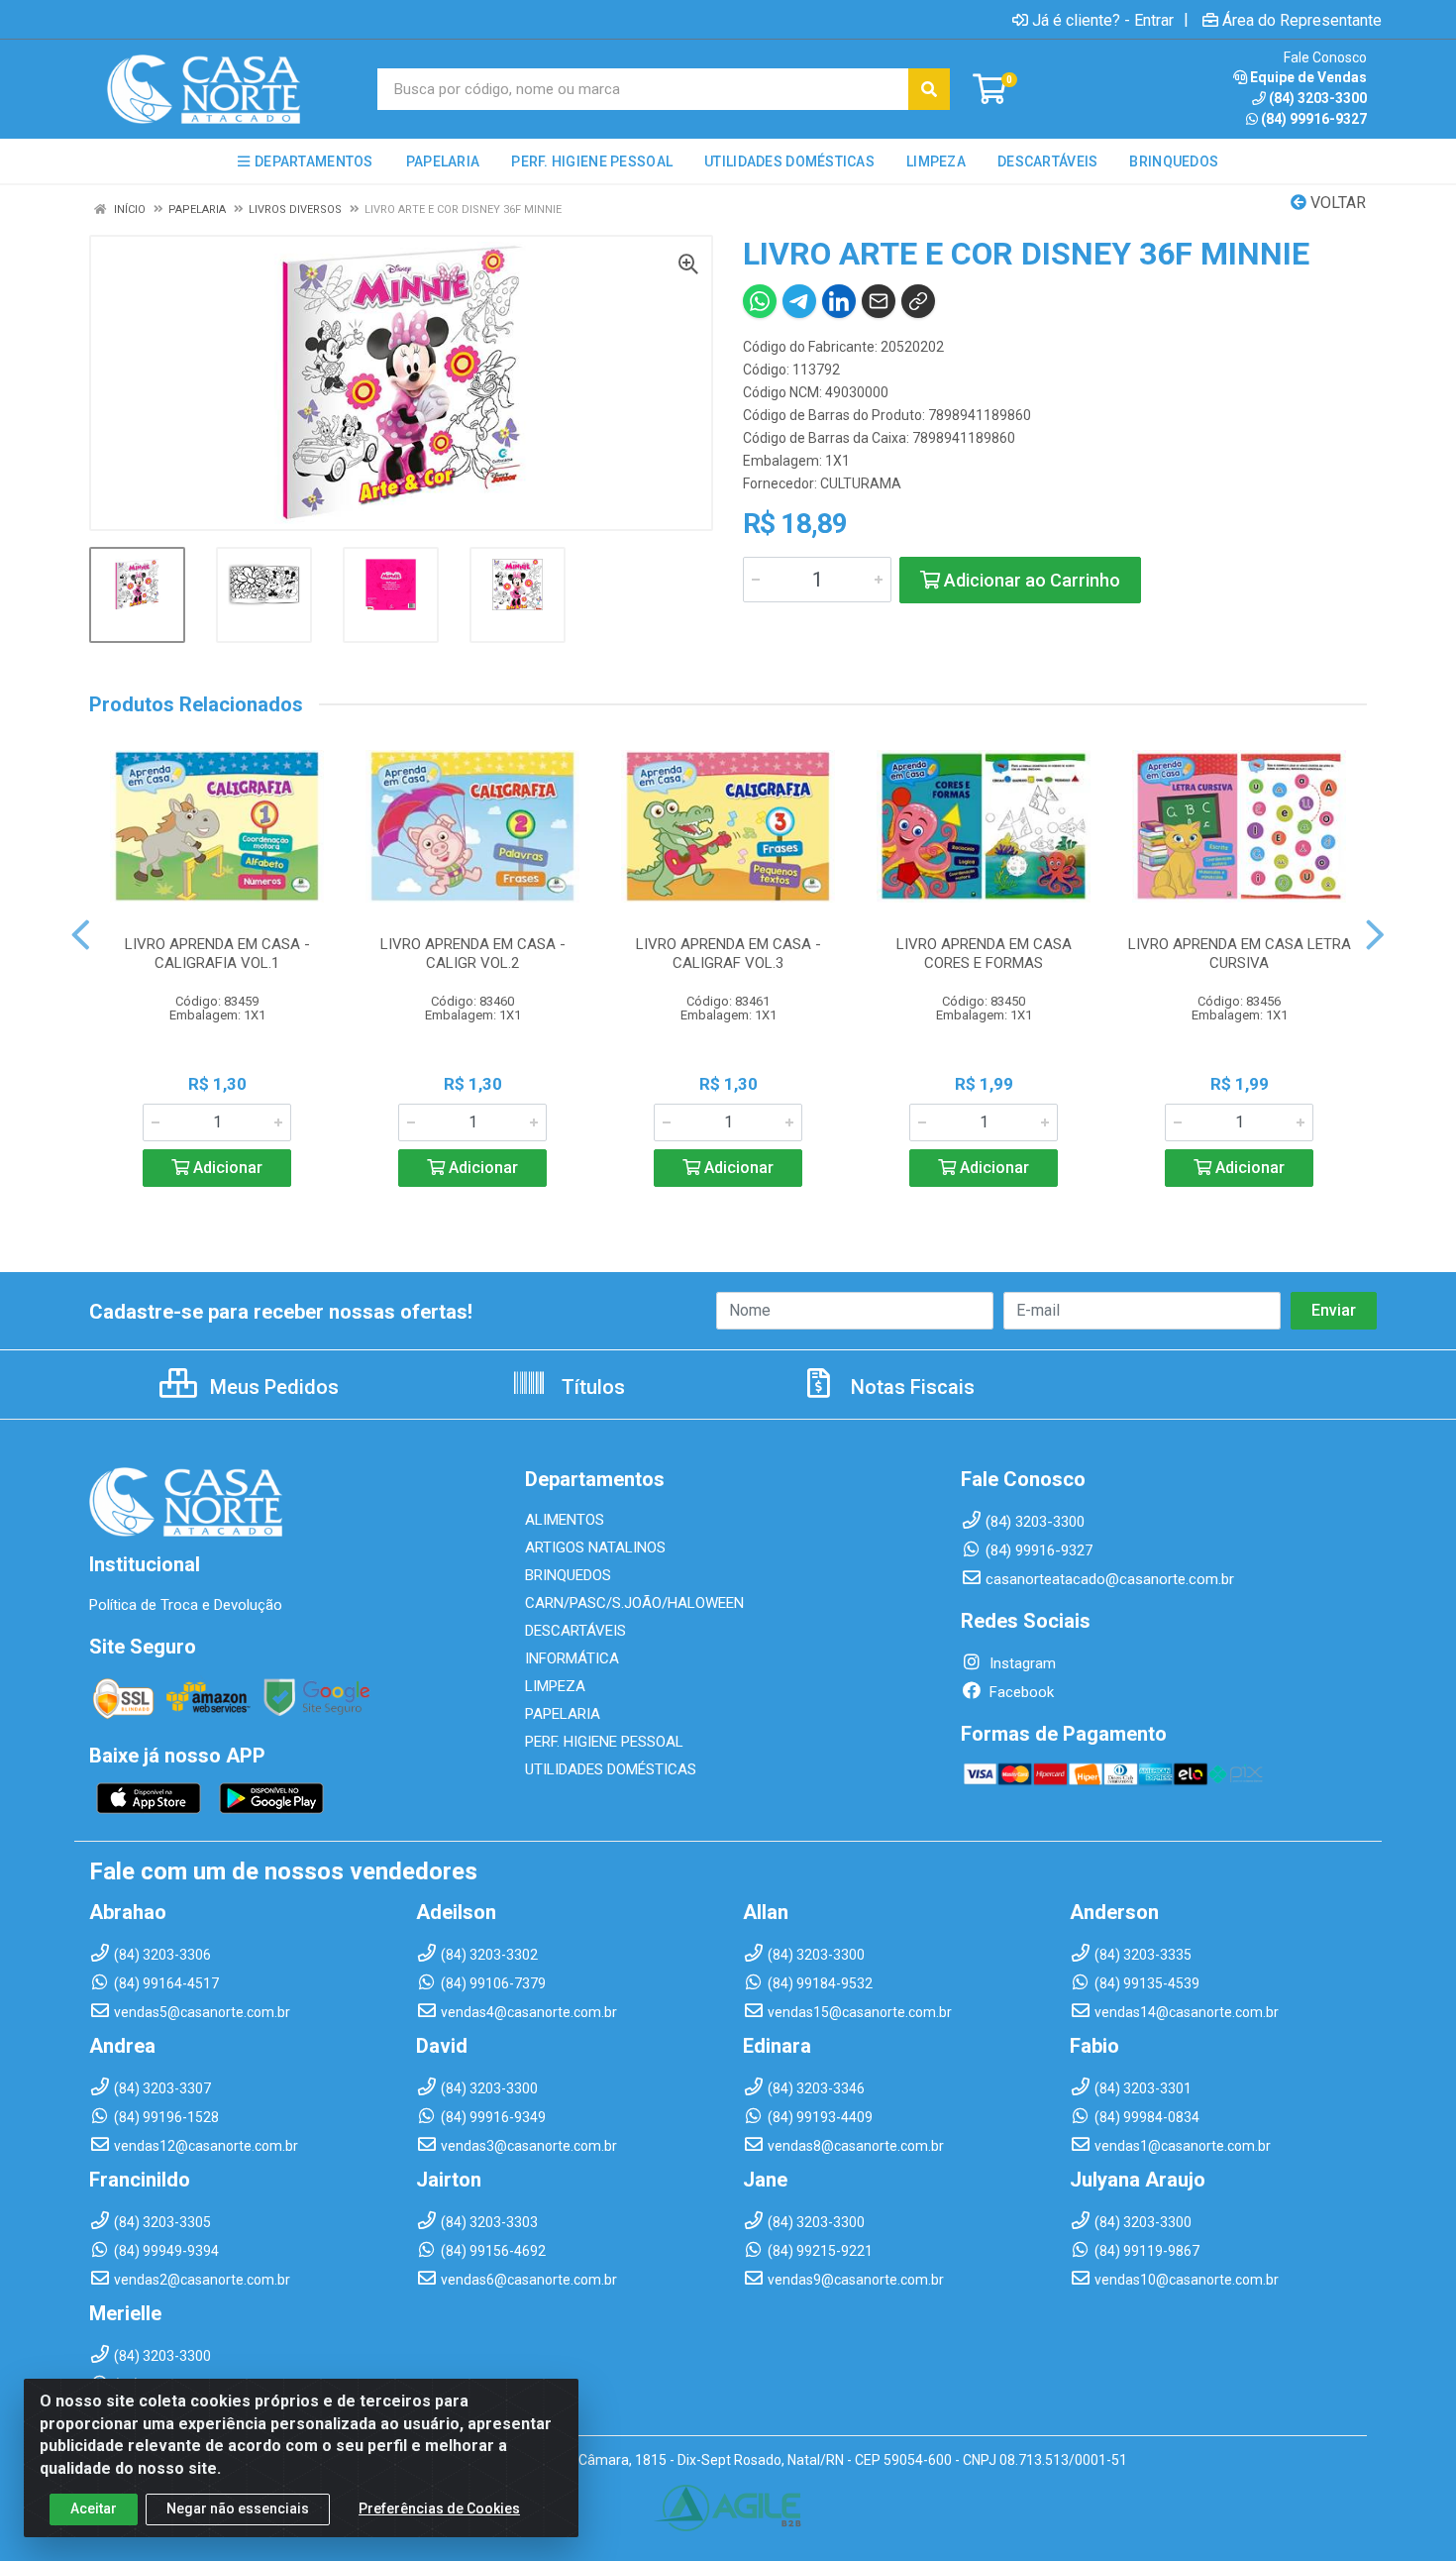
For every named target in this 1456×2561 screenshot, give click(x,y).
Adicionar (226, 1168)
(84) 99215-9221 (820, 2251)
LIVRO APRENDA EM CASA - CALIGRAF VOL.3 (728, 954)
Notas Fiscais (910, 1387)
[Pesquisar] (929, 89)
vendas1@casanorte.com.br (1183, 2146)
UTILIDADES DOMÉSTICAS (611, 1769)
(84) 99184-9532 (820, 1983)
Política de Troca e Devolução (186, 1605)
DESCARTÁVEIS (575, 1631)
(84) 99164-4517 (166, 1983)
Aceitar (94, 2508)
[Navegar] (81, 935)
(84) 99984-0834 (1147, 2117)
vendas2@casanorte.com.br (202, 2280)
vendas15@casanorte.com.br (860, 2012)
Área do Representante (1302, 20)
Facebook (1020, 1692)
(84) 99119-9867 (1147, 2251)
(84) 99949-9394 (166, 2251)
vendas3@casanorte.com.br (529, 2146)
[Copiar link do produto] (918, 301)
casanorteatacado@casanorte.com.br (1110, 1579)
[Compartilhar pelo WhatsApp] (760, 301)
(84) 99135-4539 (1147, 1983)
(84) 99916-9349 (493, 2117)
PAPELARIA (563, 1714)
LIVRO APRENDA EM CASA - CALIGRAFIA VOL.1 (217, 954)
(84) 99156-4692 (493, 2251)
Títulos (591, 1387)
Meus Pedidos (272, 1387)
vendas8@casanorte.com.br (856, 2146)
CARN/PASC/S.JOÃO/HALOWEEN (634, 1603)
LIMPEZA (555, 1686)
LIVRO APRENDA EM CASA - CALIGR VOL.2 (473, 954)
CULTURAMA (861, 483)
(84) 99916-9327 (1314, 119)
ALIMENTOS (565, 1520)
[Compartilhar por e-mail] (879, 301)
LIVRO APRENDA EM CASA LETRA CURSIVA (1240, 954)
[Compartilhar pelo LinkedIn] (839, 301)
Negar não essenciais (238, 2508)
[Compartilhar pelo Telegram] (799, 301)
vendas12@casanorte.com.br (206, 2146)
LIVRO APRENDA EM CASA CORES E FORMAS (984, 954)
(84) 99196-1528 (166, 2117)
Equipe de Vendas (1308, 77)
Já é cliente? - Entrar (1103, 20)
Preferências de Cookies (439, 2508)
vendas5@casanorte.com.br (202, 2012)
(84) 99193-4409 (820, 2117)
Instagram (1021, 1663)
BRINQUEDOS (568, 1575)
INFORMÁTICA (572, 1658)
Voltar (1336, 203)
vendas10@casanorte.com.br (1187, 2280)
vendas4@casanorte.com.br (529, 2012)
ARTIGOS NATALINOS (595, 1547)
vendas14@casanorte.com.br (1187, 2012)
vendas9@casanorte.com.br (856, 2280)
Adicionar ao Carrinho (1030, 580)
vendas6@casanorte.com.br (529, 2280)
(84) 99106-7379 (493, 1983)
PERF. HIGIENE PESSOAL (604, 1742)
